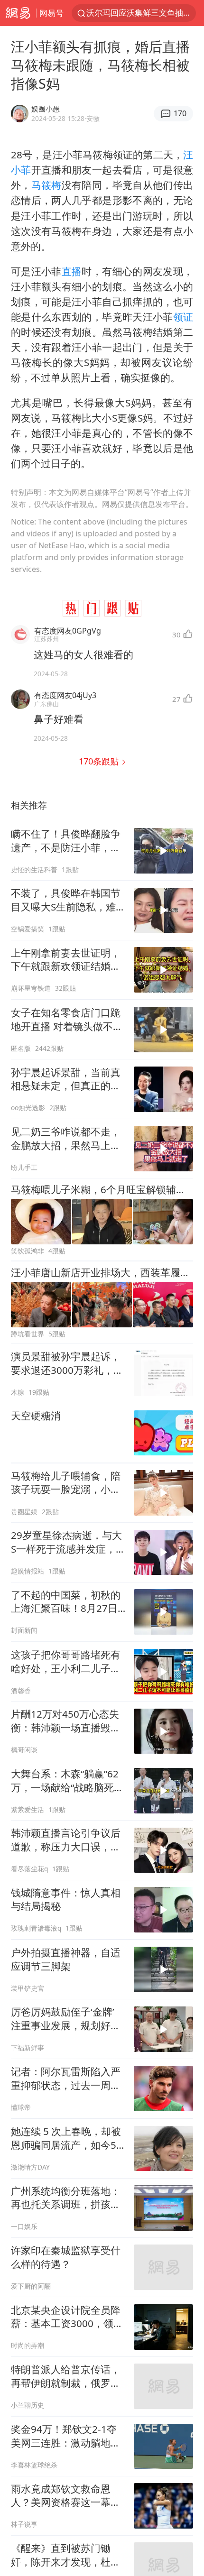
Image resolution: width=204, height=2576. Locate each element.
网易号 (51, 13)
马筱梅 (46, 185)
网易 (18, 13)
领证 (183, 317)
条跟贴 (100, 761)
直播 (72, 271)
